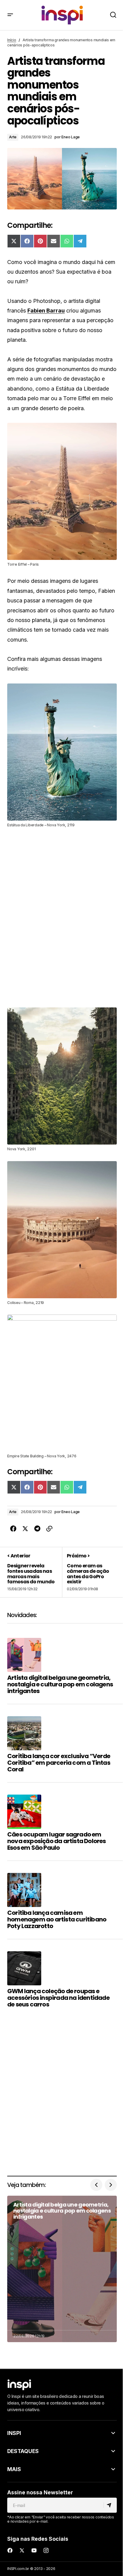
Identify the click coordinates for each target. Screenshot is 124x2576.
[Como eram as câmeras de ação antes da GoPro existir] (89, 1572)
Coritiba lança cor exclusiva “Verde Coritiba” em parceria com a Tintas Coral (59, 1763)
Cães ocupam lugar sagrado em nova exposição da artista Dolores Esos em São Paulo (57, 1841)
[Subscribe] (110, 2505)
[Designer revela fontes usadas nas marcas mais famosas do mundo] (35, 1572)
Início (12, 40)
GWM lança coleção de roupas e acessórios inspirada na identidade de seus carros (58, 1998)
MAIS (14, 2469)
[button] (10, 15)
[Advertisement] (62, 917)
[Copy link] (49, 1529)
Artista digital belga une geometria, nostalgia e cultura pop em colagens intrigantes (60, 1684)
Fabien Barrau (46, 311)
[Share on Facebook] (13, 1529)
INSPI (14, 2433)
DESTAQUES (23, 2451)
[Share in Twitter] (25, 1529)
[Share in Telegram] (37, 1529)
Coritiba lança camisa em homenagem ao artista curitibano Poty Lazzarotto (57, 1919)
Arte (13, 137)
